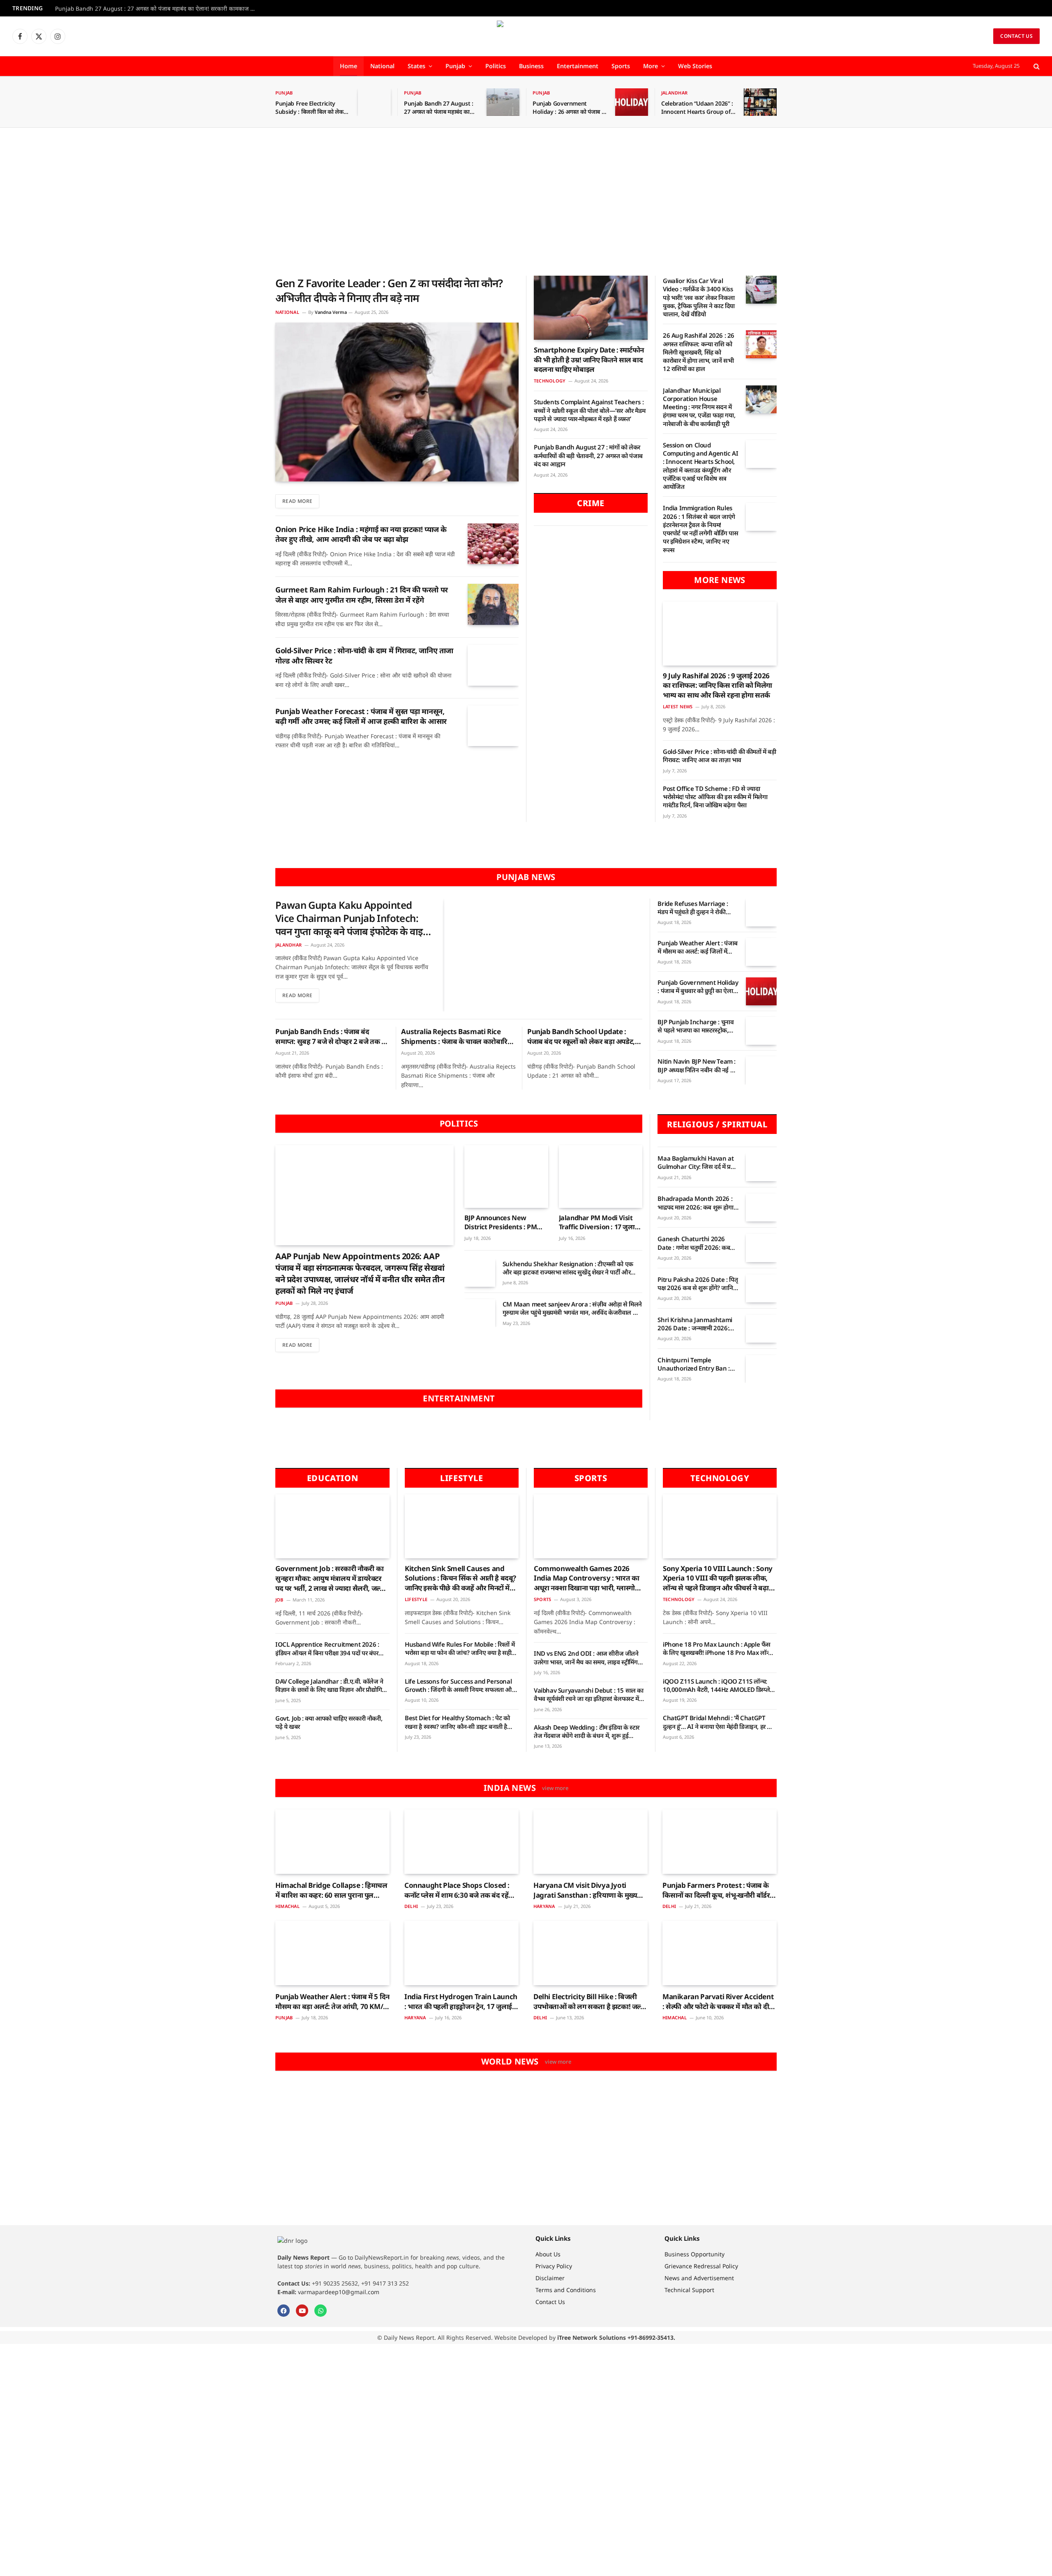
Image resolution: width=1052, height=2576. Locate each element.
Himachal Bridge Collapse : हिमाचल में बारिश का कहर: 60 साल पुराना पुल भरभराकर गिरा (331, 1890)
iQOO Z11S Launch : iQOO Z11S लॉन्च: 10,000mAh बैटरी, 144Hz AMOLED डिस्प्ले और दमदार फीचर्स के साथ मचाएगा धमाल (716, 1685)
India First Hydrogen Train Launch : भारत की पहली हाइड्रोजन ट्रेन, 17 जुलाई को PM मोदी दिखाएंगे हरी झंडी (461, 2002)
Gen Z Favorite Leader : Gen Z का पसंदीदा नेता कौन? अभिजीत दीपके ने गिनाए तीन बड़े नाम (389, 290)
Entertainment (578, 66)
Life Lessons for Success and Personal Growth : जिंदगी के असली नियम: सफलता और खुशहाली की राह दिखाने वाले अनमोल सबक (460, 1685)
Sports (621, 66)
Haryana (544, 1906)
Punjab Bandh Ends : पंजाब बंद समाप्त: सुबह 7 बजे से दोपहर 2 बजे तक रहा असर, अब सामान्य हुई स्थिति (333, 1037)
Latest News (678, 706)
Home (348, 66)
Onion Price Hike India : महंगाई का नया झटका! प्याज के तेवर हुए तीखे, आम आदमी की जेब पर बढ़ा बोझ (361, 534)
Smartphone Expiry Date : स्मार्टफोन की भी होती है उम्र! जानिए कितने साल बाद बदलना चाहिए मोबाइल (589, 360)
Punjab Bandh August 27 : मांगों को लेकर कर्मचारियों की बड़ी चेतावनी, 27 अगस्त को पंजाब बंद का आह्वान (588, 455)
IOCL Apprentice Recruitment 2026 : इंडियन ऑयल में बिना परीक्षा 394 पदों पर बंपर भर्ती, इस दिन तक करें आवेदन (327, 1649)
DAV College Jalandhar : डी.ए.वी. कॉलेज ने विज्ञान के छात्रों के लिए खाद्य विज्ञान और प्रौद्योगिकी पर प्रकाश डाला (332, 1685)
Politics (496, 66)
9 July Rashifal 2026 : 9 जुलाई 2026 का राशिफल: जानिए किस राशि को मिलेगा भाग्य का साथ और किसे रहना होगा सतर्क (717, 685)
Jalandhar (674, 93)
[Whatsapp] (321, 2311)
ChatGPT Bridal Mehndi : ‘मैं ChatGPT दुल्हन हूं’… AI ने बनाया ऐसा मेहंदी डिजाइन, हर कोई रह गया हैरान (720, 1722)
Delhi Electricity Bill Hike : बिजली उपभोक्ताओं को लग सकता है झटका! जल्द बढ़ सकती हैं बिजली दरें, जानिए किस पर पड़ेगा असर (589, 2002)
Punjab (455, 66)
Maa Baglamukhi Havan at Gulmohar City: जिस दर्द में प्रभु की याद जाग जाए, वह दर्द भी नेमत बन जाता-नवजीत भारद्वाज (696, 1162)
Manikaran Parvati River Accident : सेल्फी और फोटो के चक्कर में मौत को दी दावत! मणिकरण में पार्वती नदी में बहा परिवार (718, 2002)
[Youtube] (302, 2311)
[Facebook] (284, 2311)
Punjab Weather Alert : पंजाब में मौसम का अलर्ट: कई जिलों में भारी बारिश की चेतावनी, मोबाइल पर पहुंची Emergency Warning (698, 947)
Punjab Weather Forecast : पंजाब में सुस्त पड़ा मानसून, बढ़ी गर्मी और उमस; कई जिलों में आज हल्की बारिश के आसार (361, 716)
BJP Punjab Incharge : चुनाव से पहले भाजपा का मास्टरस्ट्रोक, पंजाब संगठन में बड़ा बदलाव (696, 1026)
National (382, 66)
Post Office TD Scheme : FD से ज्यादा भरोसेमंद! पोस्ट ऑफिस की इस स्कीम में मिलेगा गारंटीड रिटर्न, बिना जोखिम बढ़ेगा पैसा (715, 797)
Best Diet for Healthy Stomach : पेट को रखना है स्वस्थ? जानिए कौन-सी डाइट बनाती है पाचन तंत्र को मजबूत (457, 1722)
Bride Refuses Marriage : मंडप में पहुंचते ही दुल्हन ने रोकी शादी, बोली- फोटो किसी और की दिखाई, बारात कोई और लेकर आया (697, 908)
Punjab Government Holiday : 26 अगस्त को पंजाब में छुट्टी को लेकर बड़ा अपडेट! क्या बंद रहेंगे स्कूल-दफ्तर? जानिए (569, 108)
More (651, 66)
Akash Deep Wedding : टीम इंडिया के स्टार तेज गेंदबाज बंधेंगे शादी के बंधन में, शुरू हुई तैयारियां (587, 1732)
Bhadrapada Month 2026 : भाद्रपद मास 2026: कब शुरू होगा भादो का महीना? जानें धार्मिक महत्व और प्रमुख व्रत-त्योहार (697, 1203)
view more (555, 1788)
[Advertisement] (526, 202)
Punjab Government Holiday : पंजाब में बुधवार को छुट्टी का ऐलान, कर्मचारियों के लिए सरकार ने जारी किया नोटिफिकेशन (698, 987)
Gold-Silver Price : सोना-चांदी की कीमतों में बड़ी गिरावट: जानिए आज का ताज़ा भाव (720, 756)
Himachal (287, 1906)
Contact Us (1016, 36)
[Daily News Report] (526, 36)
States (416, 66)
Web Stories (695, 66)
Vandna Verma (331, 312)
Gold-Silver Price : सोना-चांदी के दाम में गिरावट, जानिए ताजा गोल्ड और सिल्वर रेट (364, 655)
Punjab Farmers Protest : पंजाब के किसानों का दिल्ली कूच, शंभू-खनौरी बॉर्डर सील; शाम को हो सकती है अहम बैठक (716, 1890)
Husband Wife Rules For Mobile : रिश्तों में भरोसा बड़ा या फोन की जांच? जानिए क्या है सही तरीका (460, 1649)
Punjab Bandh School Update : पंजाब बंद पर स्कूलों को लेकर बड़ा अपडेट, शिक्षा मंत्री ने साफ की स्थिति (581, 1037)
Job (279, 1600)
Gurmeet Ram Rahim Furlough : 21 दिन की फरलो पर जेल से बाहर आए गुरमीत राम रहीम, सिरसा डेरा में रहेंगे (362, 594)
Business (531, 66)
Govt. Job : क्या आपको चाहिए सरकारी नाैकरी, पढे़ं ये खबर (329, 1722)
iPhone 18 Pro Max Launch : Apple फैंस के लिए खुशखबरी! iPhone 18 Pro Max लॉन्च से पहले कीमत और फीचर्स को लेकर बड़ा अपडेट (717, 1649)
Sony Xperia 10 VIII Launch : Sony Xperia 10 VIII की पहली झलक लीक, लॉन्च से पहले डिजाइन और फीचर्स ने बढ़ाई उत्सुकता (718, 1578)
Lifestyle (416, 1599)
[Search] (1036, 66)
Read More (297, 501)
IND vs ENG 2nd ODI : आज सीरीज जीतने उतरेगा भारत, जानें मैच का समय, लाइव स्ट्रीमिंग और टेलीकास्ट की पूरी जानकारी (586, 1658)
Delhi (411, 1906)
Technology (550, 381)
